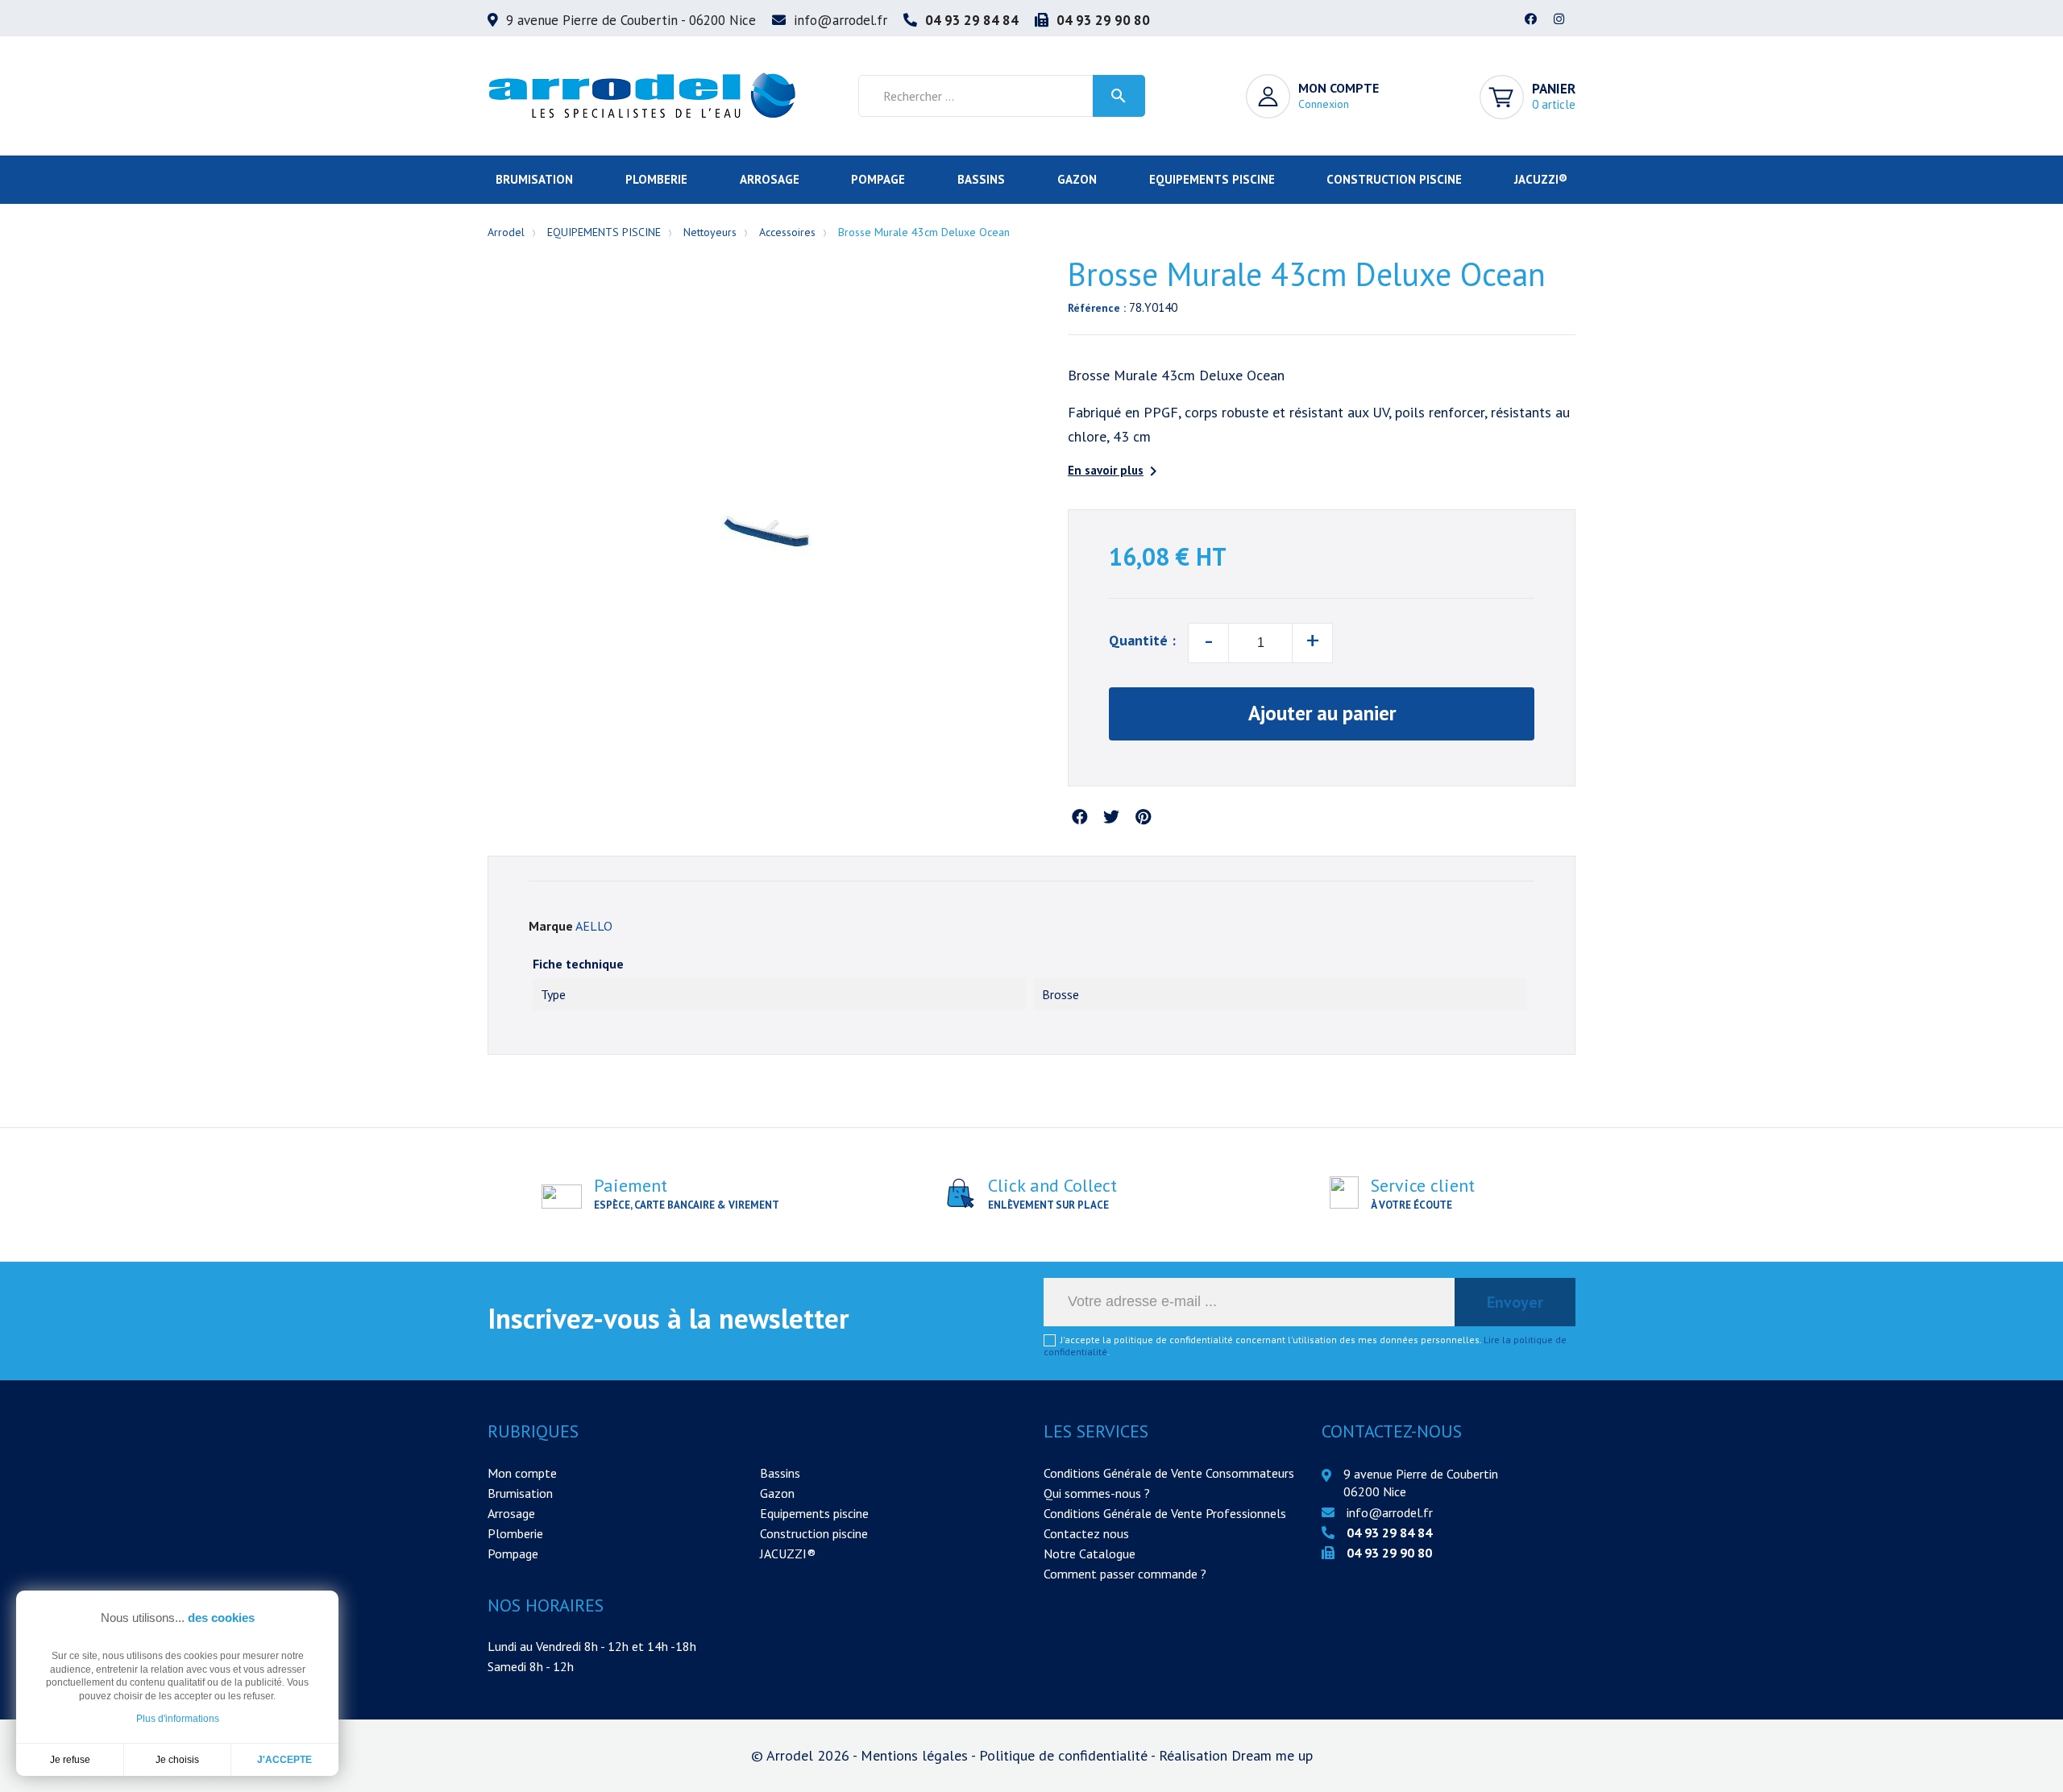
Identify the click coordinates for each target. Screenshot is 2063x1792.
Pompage (513, 1553)
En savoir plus (1115, 471)
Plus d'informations (178, 1719)
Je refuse (70, 1760)
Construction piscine (814, 1533)
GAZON (1077, 179)
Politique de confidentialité (1065, 1755)
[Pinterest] (1143, 818)
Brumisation (520, 1493)
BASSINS (981, 179)
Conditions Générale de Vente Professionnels (1165, 1513)
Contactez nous (1086, 1533)
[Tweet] (1111, 818)
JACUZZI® (1541, 179)
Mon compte (522, 1473)
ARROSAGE (770, 179)
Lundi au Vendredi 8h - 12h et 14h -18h (592, 1646)
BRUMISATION (534, 179)
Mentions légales (916, 1755)
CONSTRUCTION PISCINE (1394, 179)
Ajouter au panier (1322, 713)
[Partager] (1080, 818)
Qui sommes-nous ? (1097, 1493)
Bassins (780, 1473)
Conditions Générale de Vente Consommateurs (1169, 1473)
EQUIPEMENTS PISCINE (1212, 179)
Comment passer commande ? (1125, 1574)
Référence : (1097, 308)
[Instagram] (1559, 20)
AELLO (594, 926)
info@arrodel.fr (841, 20)
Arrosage (511, 1513)
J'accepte (284, 1760)
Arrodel (506, 232)
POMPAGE (878, 179)
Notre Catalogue (1090, 1553)
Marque (551, 926)
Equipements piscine (814, 1513)
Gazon (777, 1493)
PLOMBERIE (656, 179)
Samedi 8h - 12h (531, 1666)
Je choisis (177, 1760)
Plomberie (515, 1533)
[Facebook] (1531, 20)
